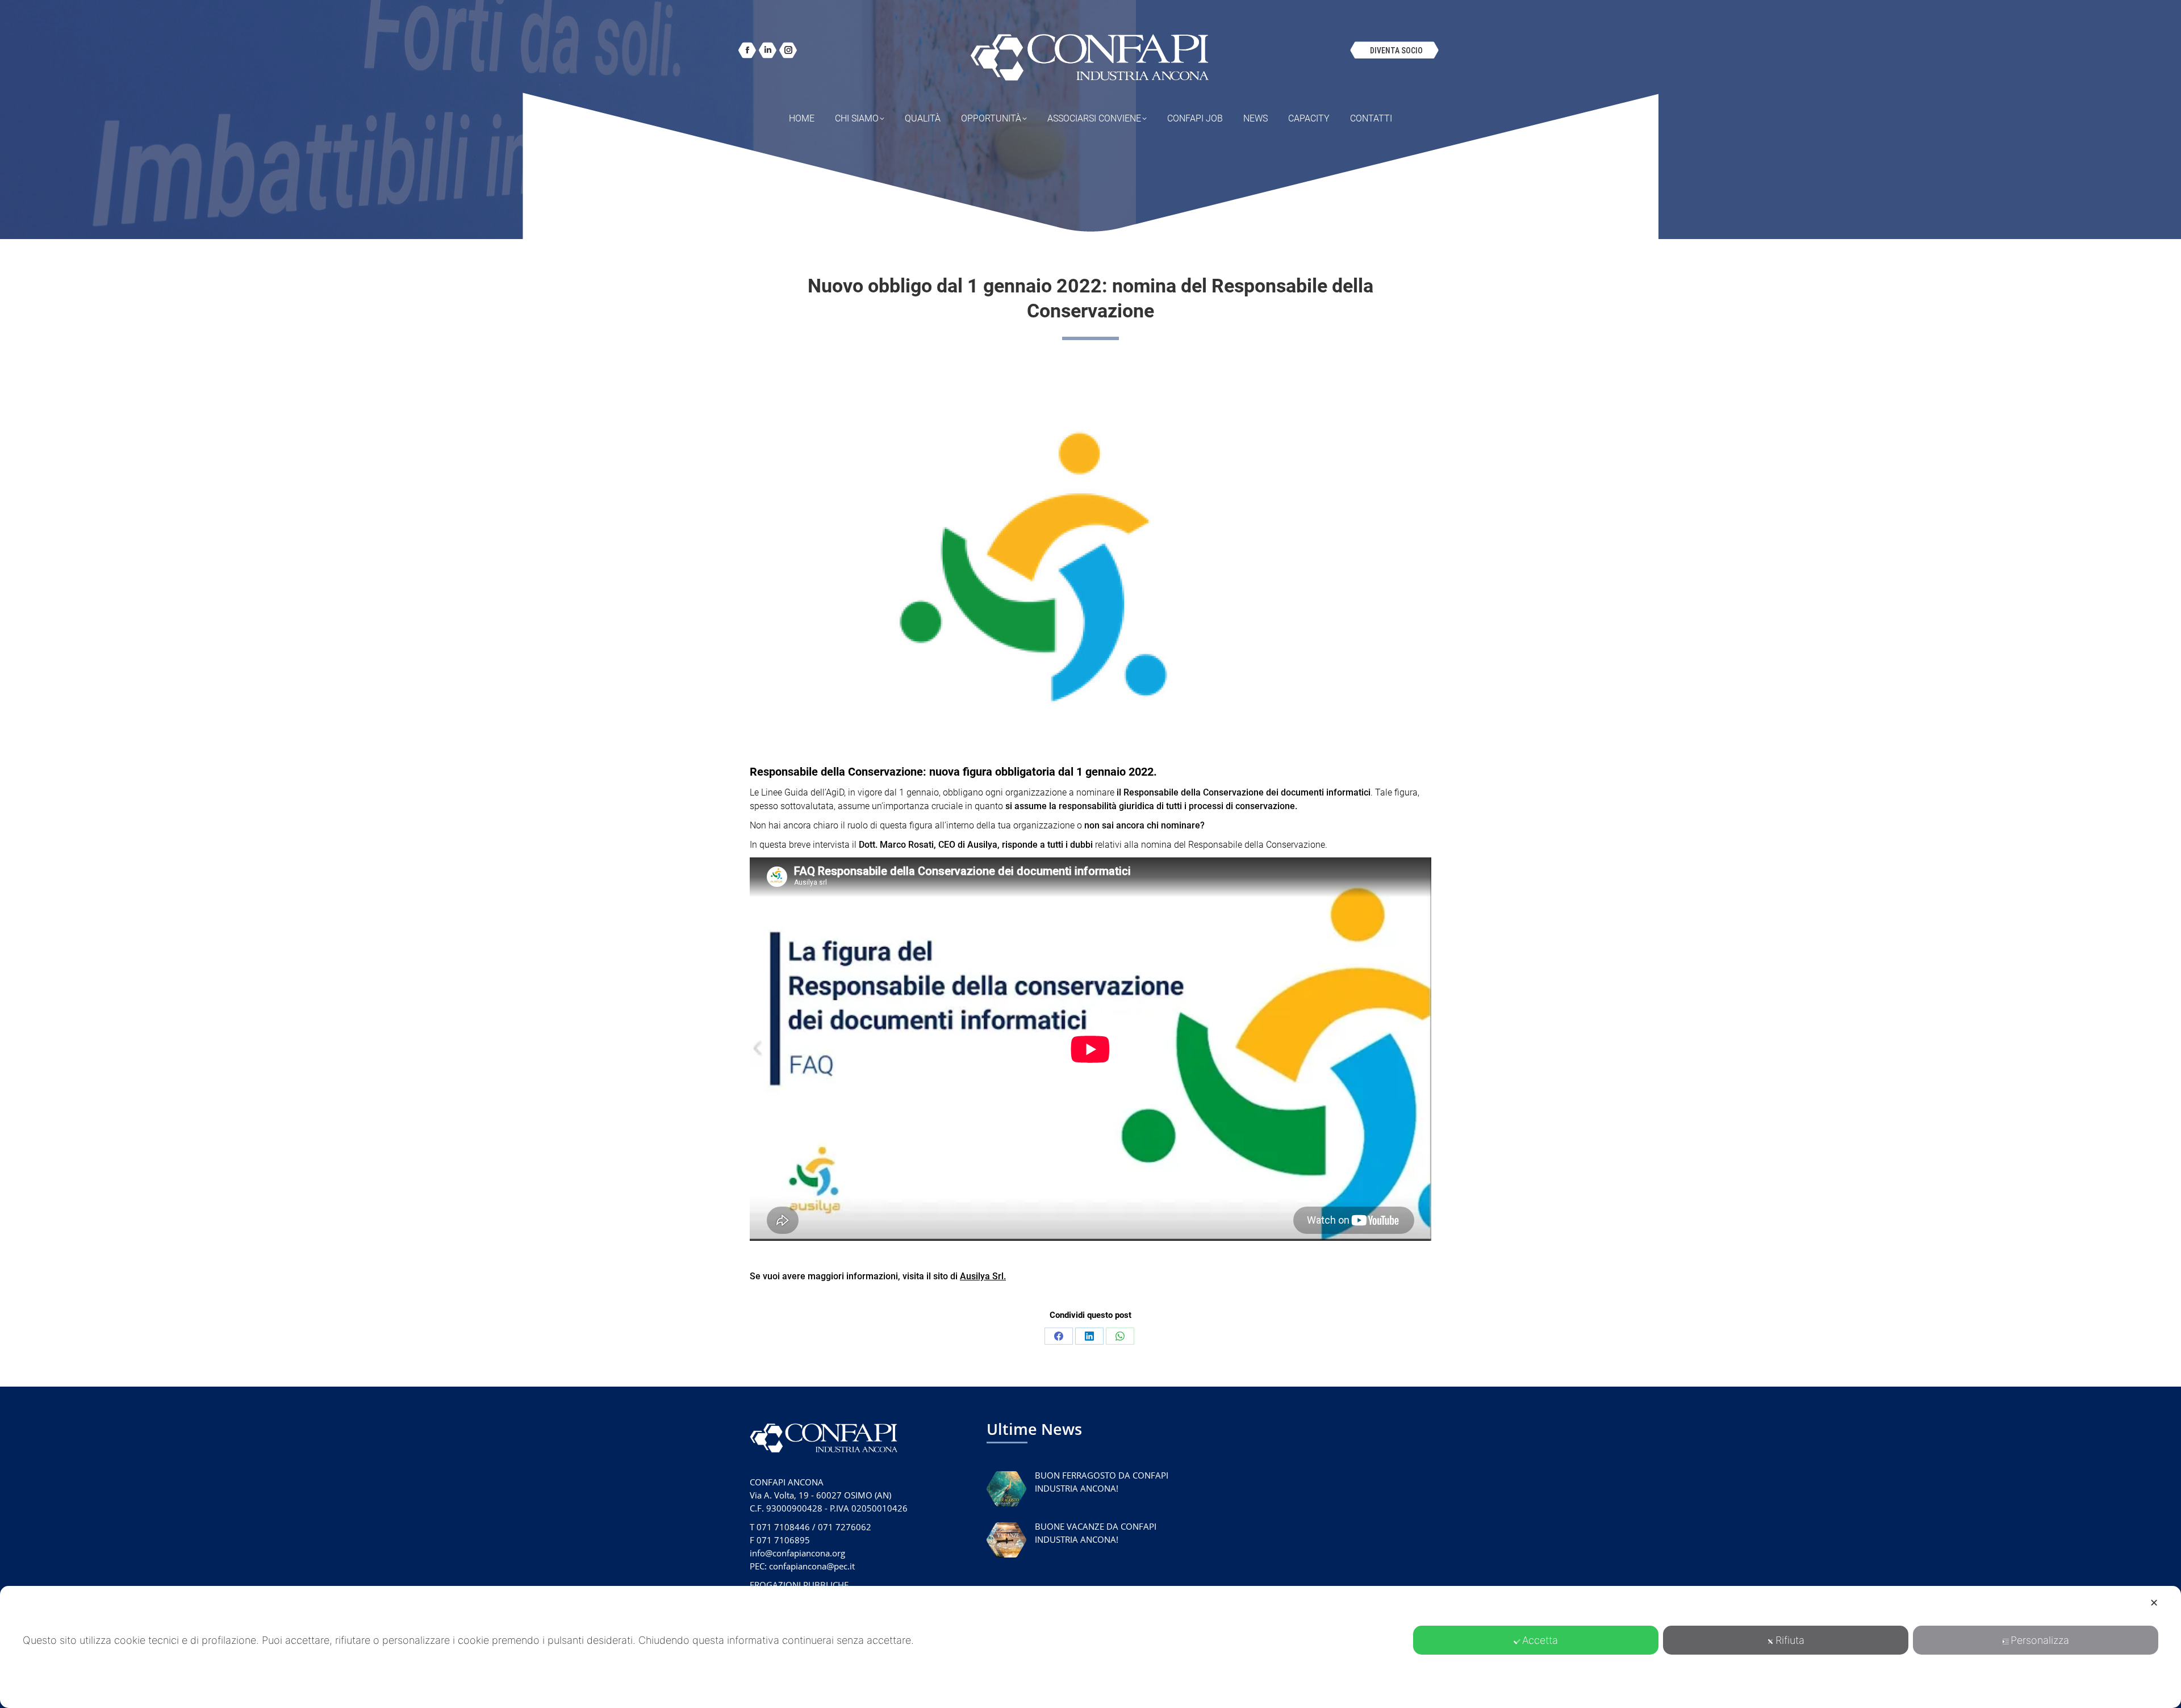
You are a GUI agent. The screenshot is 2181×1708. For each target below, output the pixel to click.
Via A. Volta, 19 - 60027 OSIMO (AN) (820, 1495)
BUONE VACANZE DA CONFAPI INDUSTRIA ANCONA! (1096, 1533)
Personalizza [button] (2040, 1640)
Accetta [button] (1540, 1640)
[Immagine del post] (1006, 1489)
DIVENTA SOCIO (1396, 51)
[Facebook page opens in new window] (747, 50)
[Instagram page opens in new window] (788, 50)
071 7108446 (783, 1527)
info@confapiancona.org (797, 1553)
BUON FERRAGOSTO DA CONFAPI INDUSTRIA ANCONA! (1102, 1482)
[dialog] (1090, 1647)
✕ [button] (2154, 1603)
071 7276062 (845, 1527)
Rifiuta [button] (1790, 1640)
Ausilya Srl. (983, 1276)
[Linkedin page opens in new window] (768, 50)
